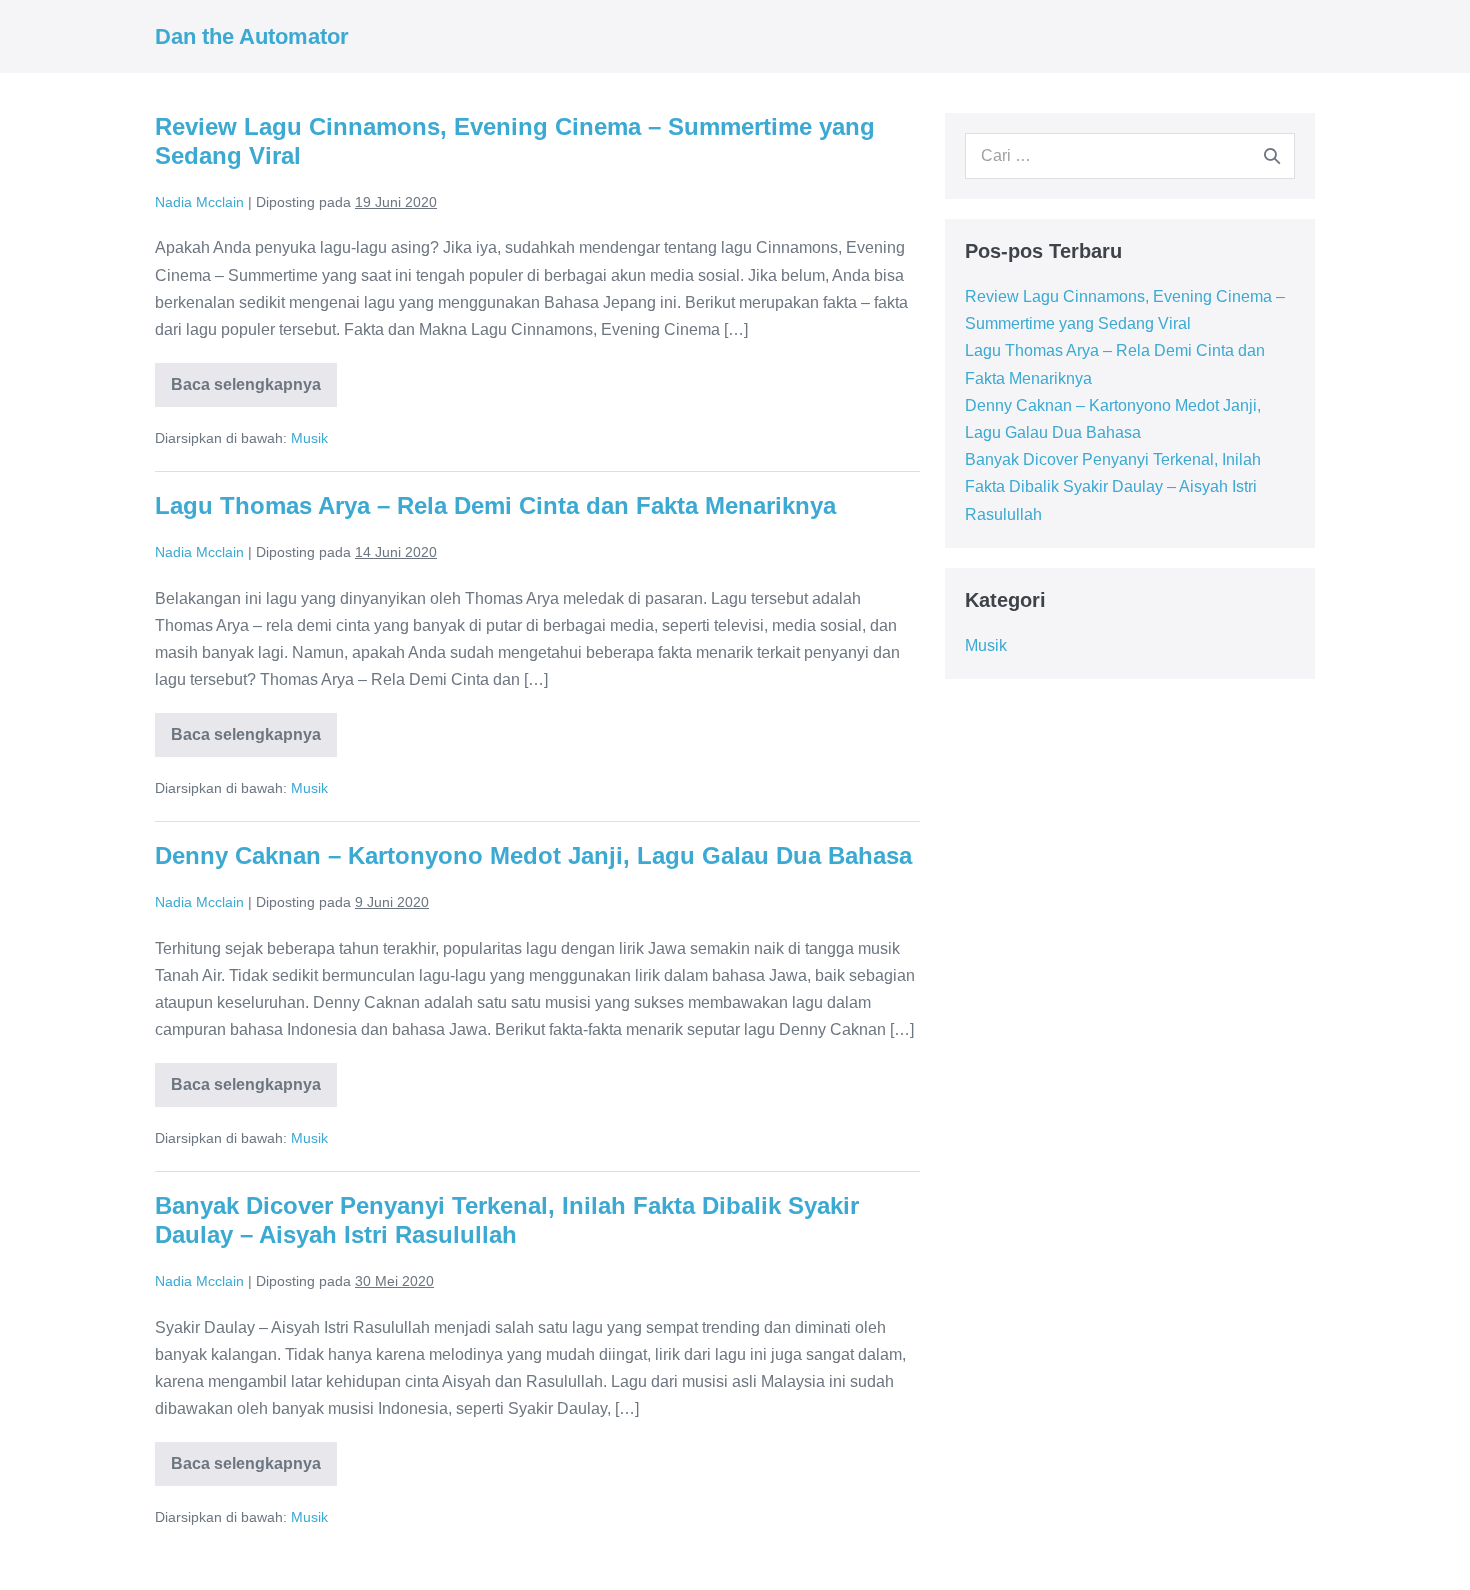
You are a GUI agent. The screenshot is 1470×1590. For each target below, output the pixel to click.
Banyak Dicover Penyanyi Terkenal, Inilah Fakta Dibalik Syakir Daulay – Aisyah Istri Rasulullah (507, 1220)
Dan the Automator (252, 36)
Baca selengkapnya (254, 391)
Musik (309, 438)
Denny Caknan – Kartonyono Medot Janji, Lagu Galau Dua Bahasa (533, 855)
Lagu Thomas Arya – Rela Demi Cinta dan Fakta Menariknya (495, 505)
